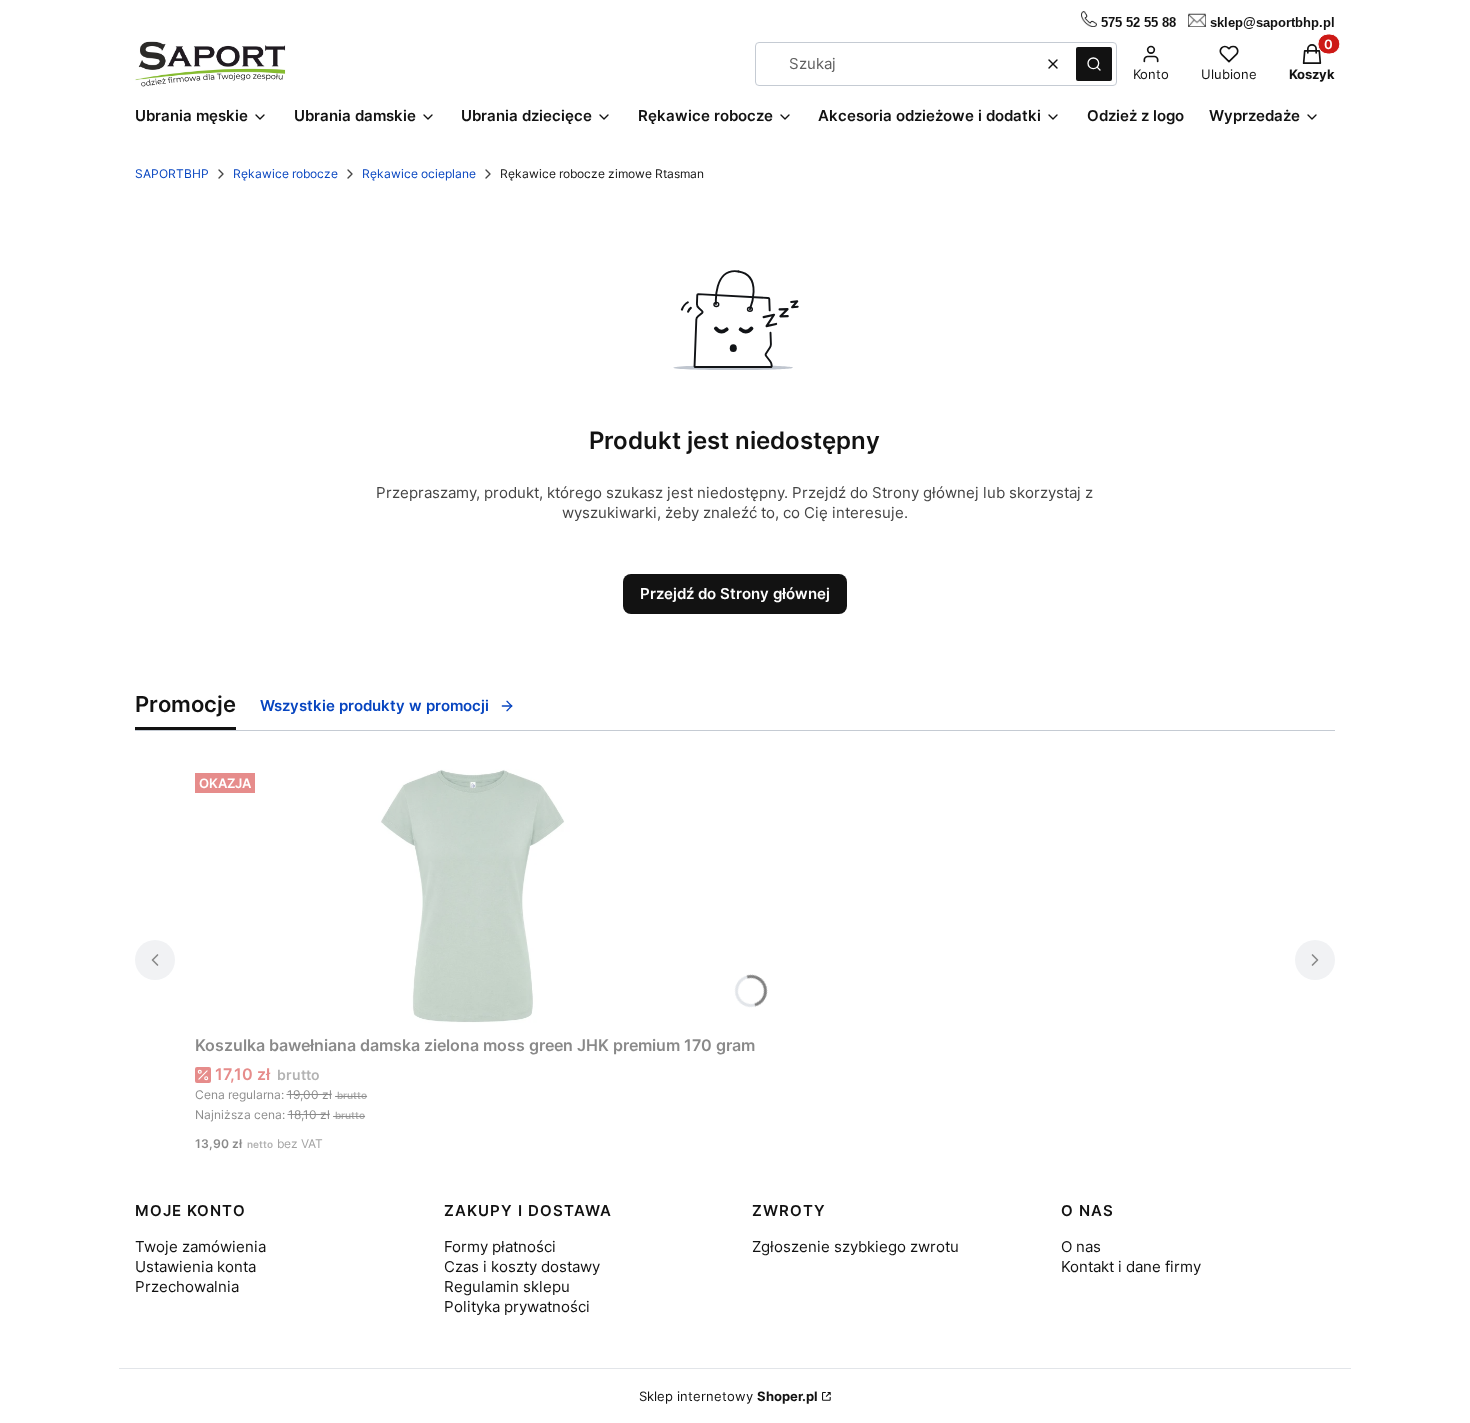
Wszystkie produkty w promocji (374, 705)
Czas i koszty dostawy (522, 1266)
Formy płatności (500, 1246)
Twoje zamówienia (200, 1246)
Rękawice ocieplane (419, 173)
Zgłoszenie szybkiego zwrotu (855, 1246)
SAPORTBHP (172, 173)
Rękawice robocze (285, 173)
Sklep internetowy (728, 1396)
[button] (1094, 64)
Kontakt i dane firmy (1131, 1266)
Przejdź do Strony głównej (735, 593)
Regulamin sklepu (507, 1286)
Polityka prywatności (517, 1306)
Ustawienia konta (195, 1266)
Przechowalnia (187, 1286)
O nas (1081, 1246)
